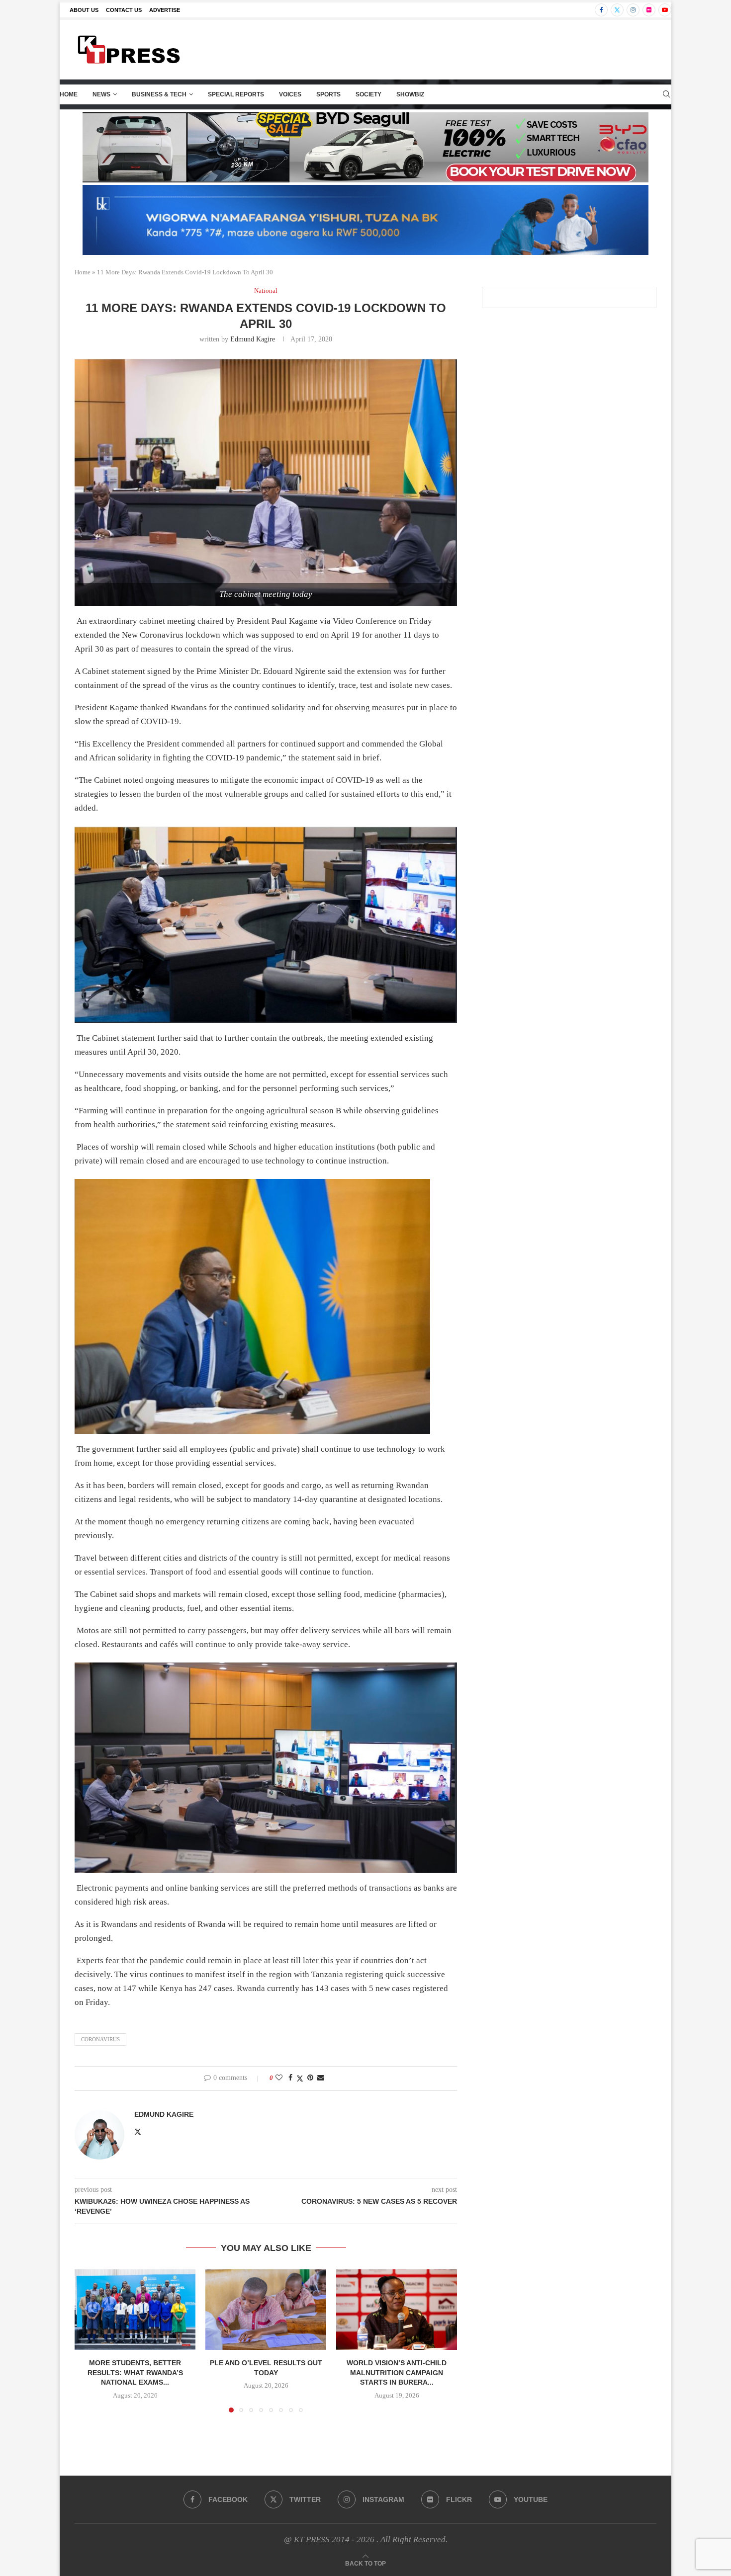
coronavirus (100, 2039)
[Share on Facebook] (290, 2078)
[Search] (666, 94)
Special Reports (236, 94)
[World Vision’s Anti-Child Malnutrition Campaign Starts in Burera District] (397, 2310)
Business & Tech (159, 94)
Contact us (124, 10)
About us (84, 10)
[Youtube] (665, 10)
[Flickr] (649, 10)
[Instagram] (633, 10)
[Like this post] (279, 2078)
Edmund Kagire (253, 339)
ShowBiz (410, 94)
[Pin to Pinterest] (310, 2078)
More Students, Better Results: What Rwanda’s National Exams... (135, 2372)
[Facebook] (601, 10)
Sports (328, 94)
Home (69, 94)
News (101, 94)
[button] (88, 2340)
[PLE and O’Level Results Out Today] (266, 2310)
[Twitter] (617, 10)
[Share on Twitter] (300, 2078)
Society (368, 94)
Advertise (165, 10)
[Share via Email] (321, 2078)
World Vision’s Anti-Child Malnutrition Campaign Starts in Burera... (397, 2372)
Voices (290, 94)
